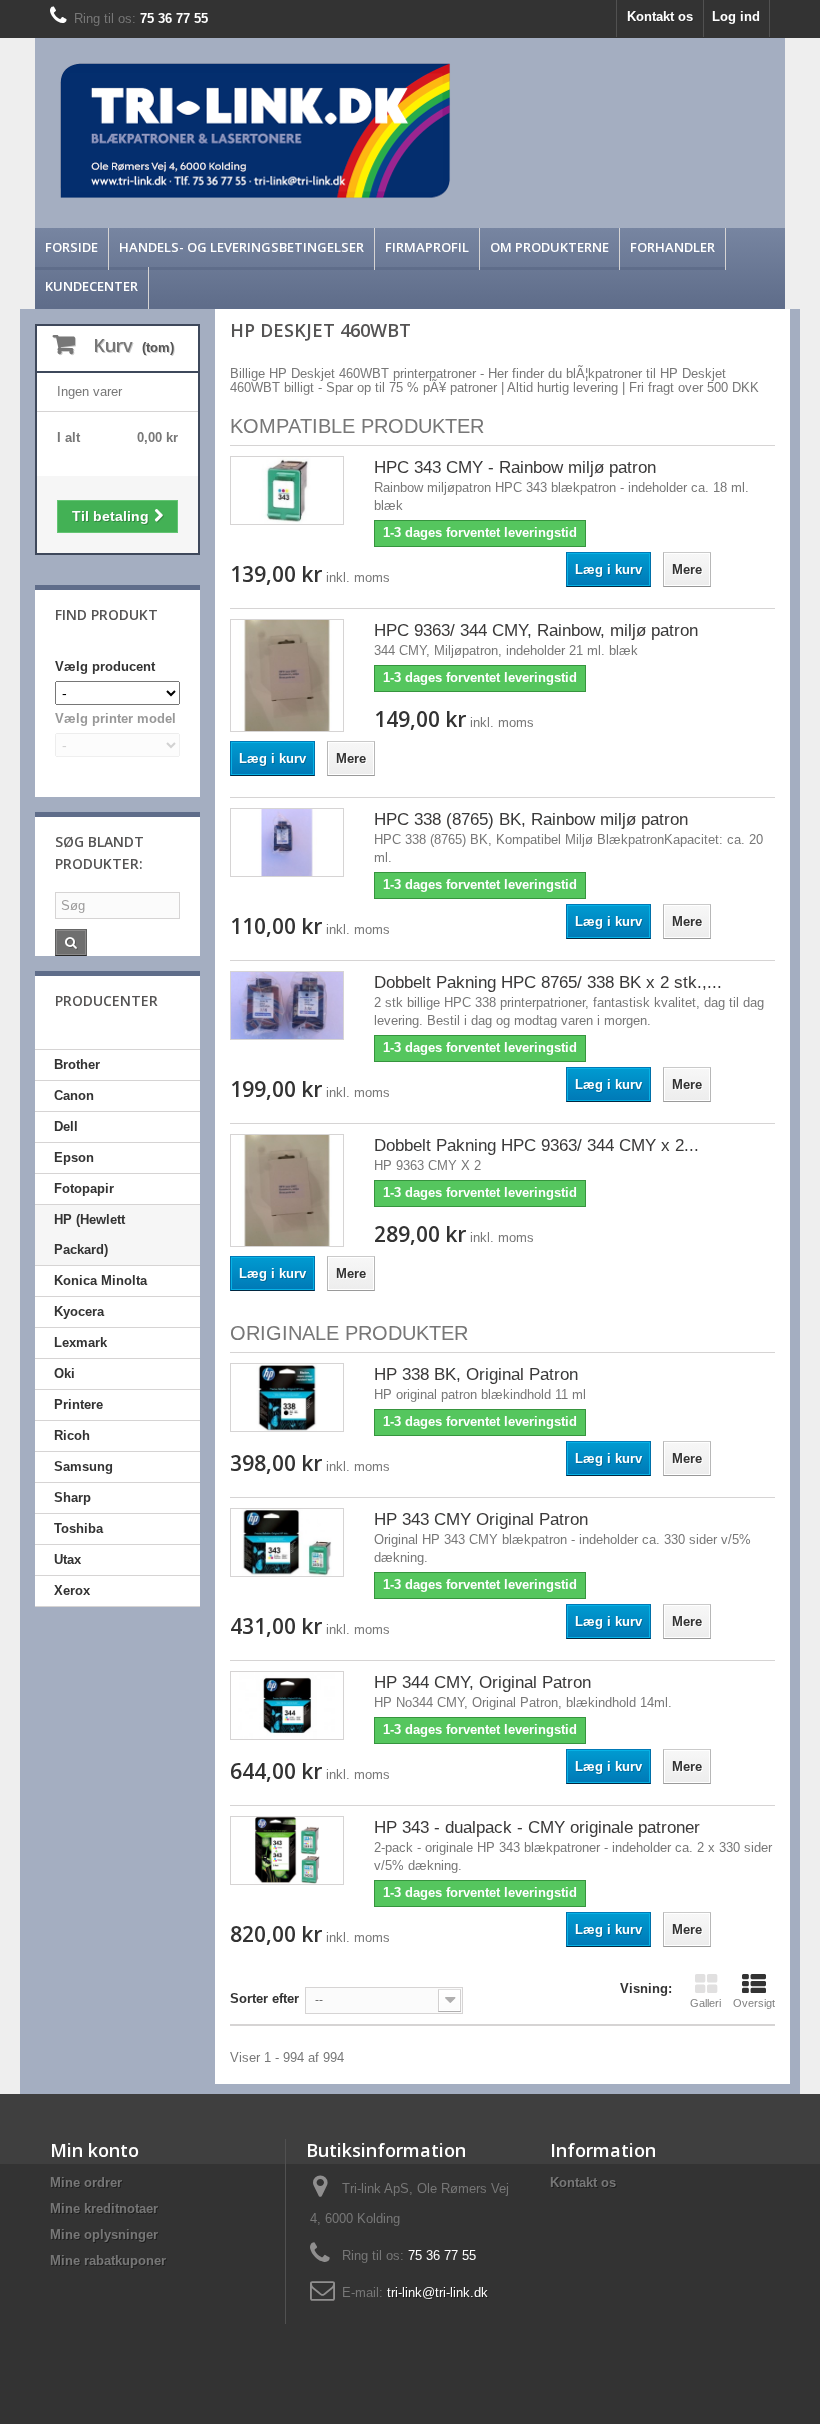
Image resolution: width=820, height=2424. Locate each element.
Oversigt (754, 2003)
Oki (64, 1373)
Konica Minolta (100, 1280)
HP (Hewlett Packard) (89, 1234)
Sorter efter (264, 1998)
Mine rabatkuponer (108, 2260)
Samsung (83, 1466)
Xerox (72, 1590)
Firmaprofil (427, 247)
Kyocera (79, 1311)
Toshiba (78, 1528)
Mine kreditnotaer (104, 2208)
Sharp (72, 1497)
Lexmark (80, 1342)
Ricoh (72, 1435)
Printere (78, 1404)
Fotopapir (84, 1188)
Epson (74, 1157)
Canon (74, 1095)
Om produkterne (549, 247)
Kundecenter (91, 286)
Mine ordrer (86, 2182)
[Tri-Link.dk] (316, 130)
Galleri (705, 2003)
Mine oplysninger (104, 2234)
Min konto (94, 2150)
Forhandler (672, 247)
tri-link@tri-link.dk (437, 2292)
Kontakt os (660, 16)
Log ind (736, 16)
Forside (71, 247)
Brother (77, 1064)
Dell (66, 1126)
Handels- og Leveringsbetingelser (241, 247)
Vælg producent (105, 666)
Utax (67, 1559)
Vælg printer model (115, 718)
